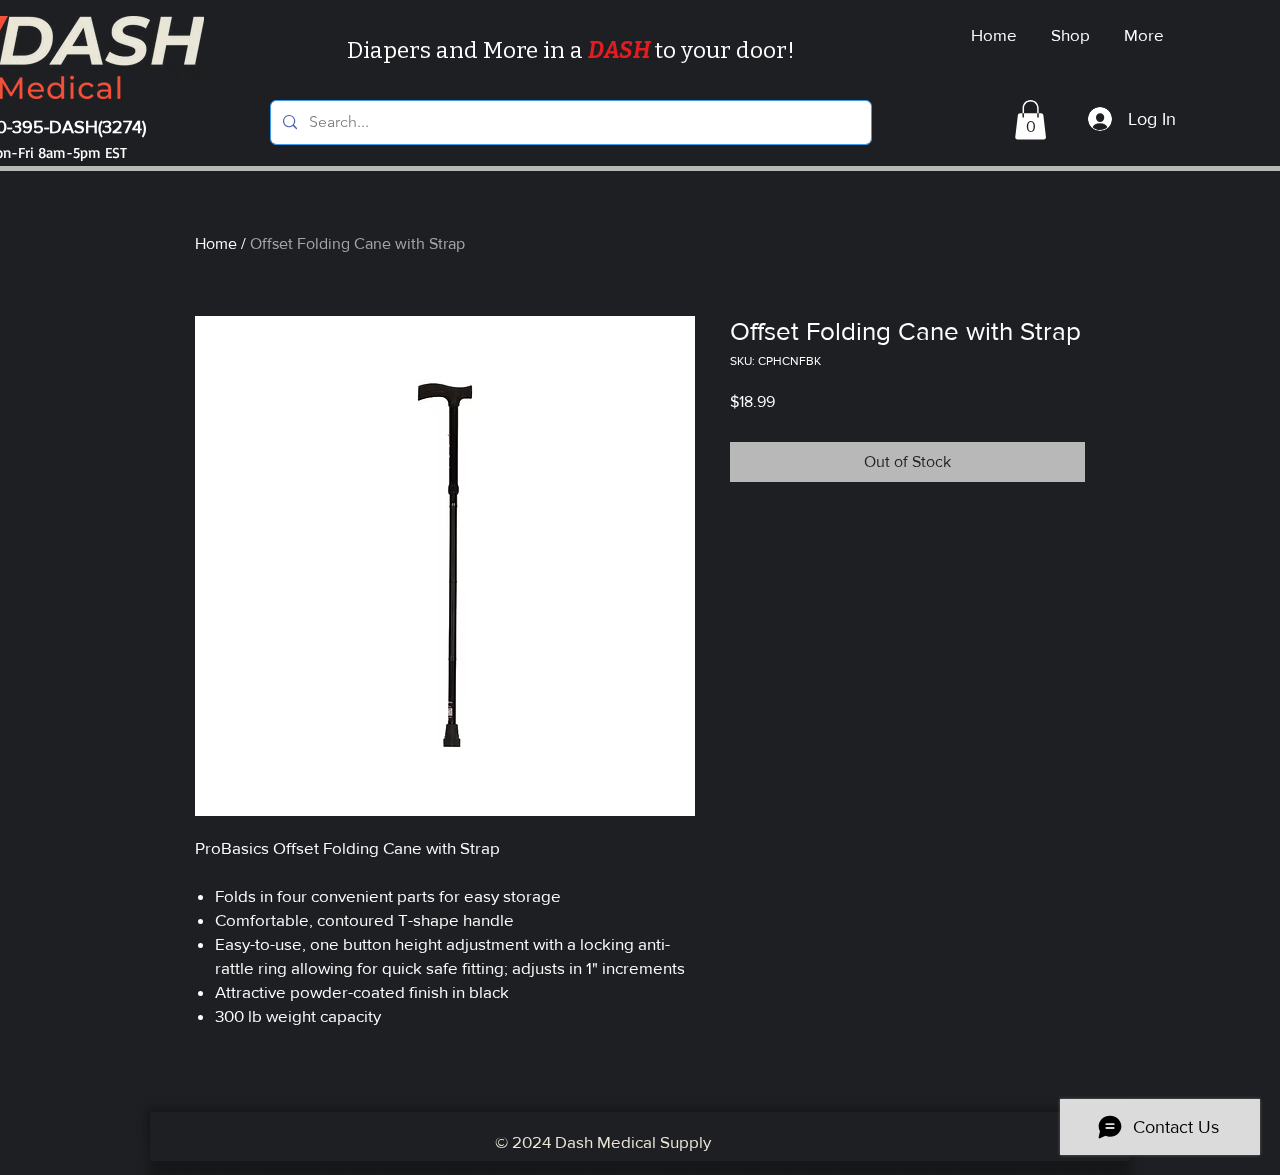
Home (216, 243)
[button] (1030, 119)
